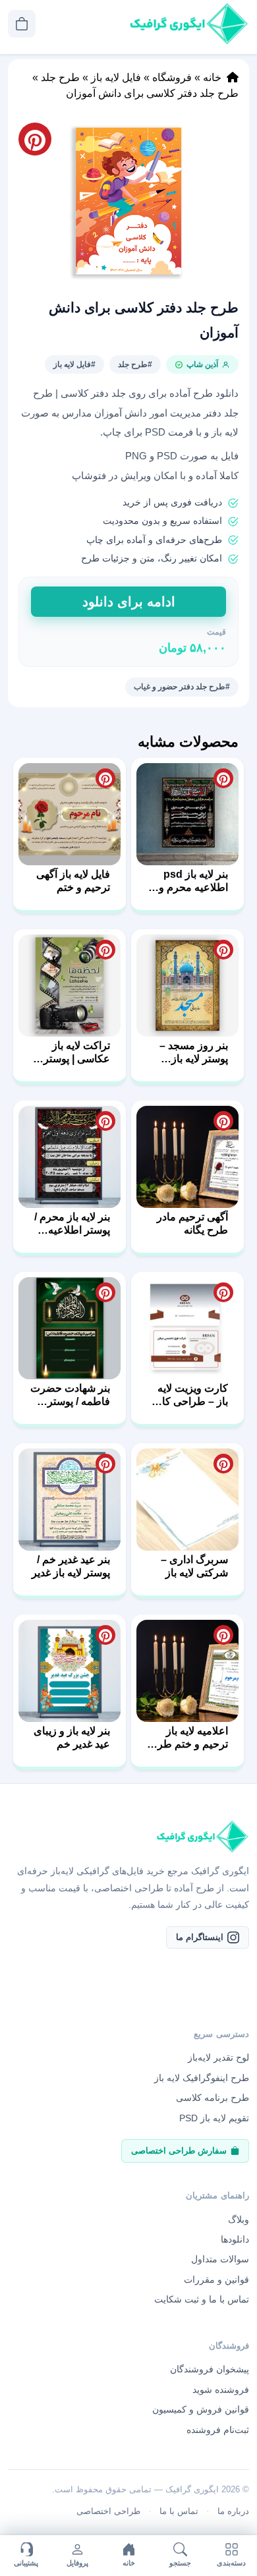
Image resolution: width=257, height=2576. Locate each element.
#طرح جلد (135, 364)
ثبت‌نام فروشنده (218, 2430)
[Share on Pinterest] (223, 778)
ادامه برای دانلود (129, 602)
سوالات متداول (220, 2259)
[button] (128, 201)
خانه (212, 77)
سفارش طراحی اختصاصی (179, 2151)
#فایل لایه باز (74, 364)
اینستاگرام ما (200, 1937)
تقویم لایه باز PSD (214, 2118)
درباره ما (233, 2511)
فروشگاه (172, 77)
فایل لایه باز (116, 77)
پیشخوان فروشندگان (210, 2369)
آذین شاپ (202, 364)
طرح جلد (60, 77)
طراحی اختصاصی (108, 2511)
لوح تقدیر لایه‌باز (218, 2057)
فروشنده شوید (221, 2390)
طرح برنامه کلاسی (213, 2098)
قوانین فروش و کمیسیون (201, 2409)
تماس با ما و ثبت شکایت (202, 2299)
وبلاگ (239, 2219)
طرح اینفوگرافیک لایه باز (202, 2078)
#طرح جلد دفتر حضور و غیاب (182, 687)
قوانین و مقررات (216, 2279)
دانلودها (235, 2239)
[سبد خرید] (22, 24)
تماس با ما (179, 2511)
